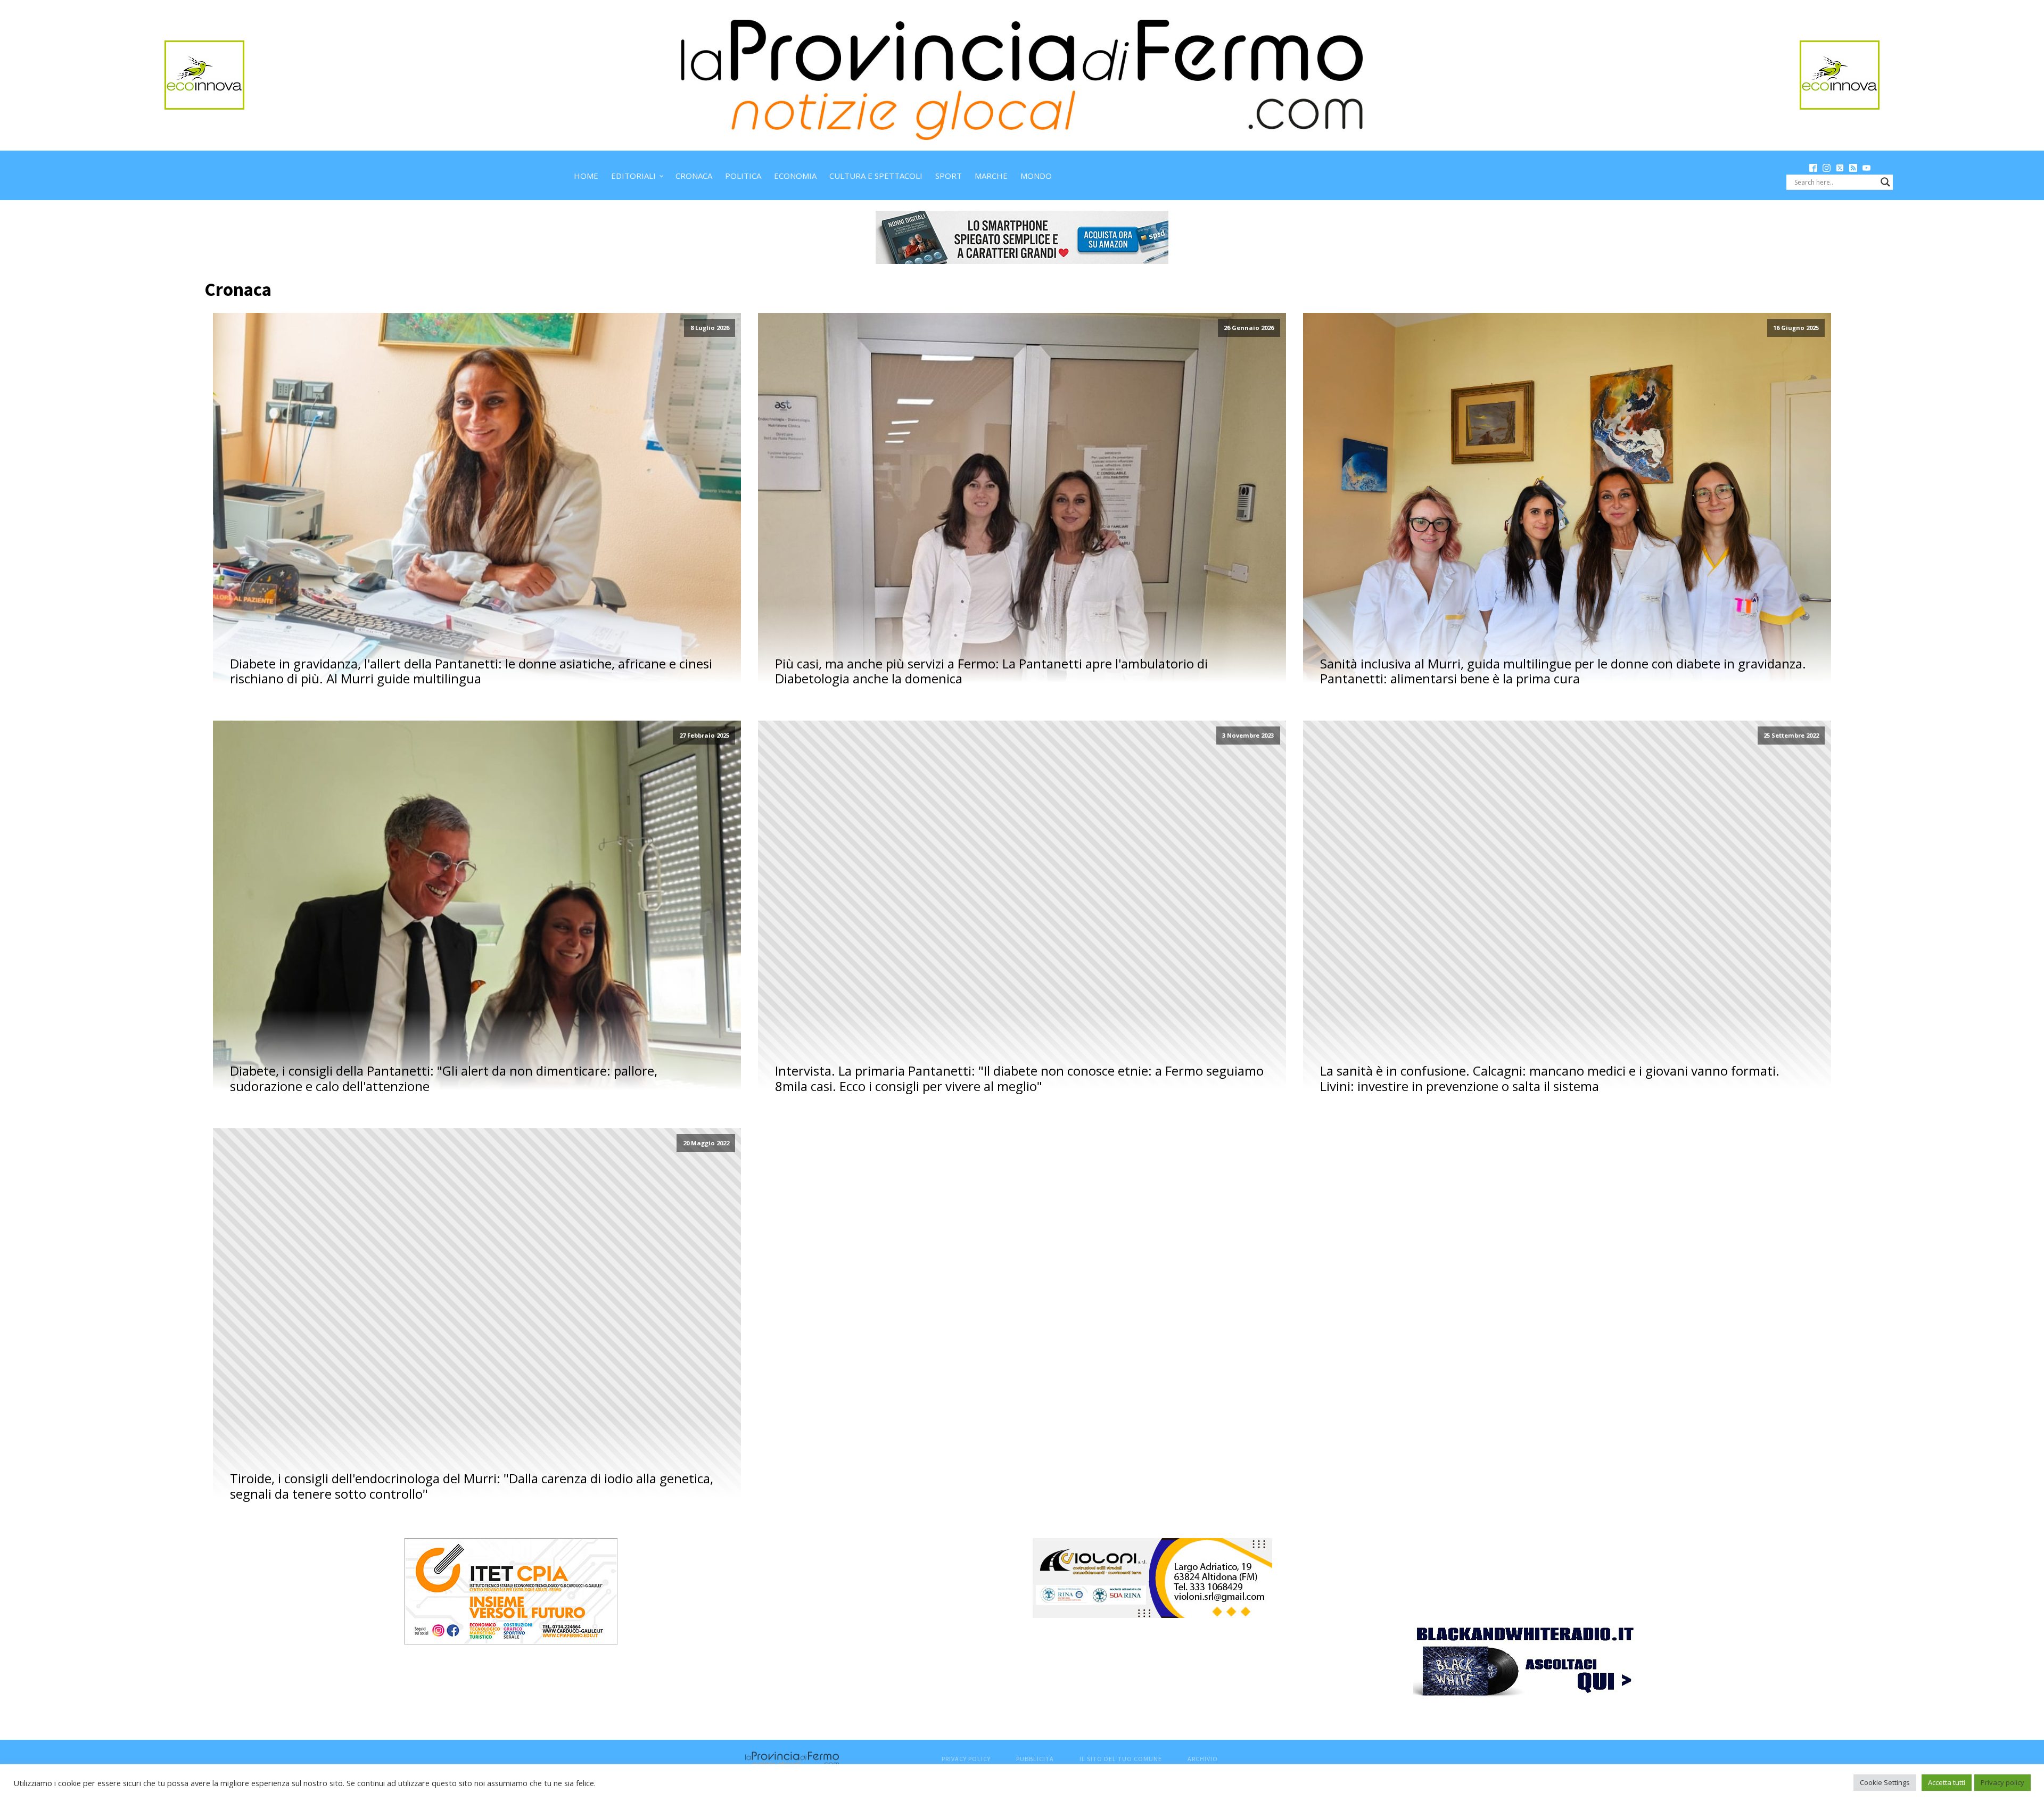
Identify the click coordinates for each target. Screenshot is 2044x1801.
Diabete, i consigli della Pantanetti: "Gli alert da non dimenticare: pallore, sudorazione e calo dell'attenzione (444, 1079)
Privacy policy (2002, 1782)
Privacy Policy (966, 1759)
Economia (795, 176)
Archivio (1203, 1759)
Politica (743, 176)
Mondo (1036, 176)
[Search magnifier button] (1885, 182)
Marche (991, 176)
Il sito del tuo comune (1121, 1759)
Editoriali (633, 176)
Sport (949, 176)
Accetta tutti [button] (1947, 1782)
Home (586, 176)
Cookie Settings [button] (1885, 1782)
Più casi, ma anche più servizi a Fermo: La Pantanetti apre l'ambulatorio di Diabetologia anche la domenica (991, 672)
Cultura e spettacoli (876, 176)
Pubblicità (1035, 1759)
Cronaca (694, 176)
